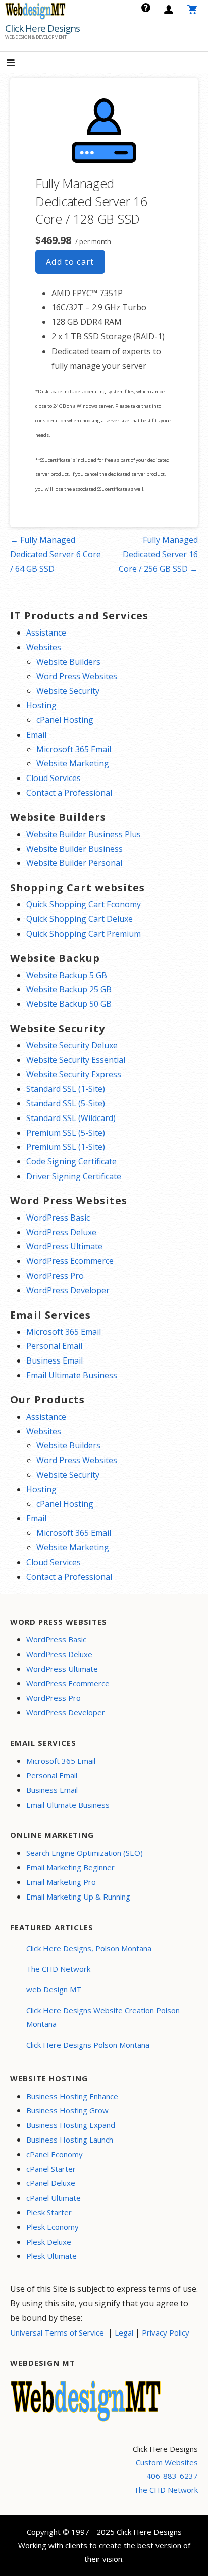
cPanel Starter (51, 2169)
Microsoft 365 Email (74, 749)
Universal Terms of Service (57, 2332)
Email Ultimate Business (72, 1375)
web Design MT (54, 1989)
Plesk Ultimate (51, 2256)
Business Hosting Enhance (72, 2096)
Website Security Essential (76, 1060)
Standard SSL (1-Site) (66, 1089)
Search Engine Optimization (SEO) (85, 1853)
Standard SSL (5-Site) (66, 1103)
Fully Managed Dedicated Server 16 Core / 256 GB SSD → (158, 554)
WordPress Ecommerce (70, 1261)
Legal (124, 2332)
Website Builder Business (74, 849)
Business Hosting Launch (70, 2140)
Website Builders (68, 662)
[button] (19, 63)
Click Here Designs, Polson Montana (89, 1948)
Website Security (68, 691)
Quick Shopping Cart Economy (84, 904)
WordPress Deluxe (61, 1232)
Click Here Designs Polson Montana (88, 2045)
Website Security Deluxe (72, 1045)
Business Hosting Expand (71, 2125)
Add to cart (70, 262)
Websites (44, 647)
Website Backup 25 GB (69, 989)
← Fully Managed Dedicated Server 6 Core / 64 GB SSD (56, 554)
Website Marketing (73, 763)
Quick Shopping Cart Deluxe (80, 919)
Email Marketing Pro (61, 1882)
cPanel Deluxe (51, 2183)
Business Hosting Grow (67, 2110)
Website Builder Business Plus (84, 834)
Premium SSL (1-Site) (66, 1147)
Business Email (55, 1360)
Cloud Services (54, 778)
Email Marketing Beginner (70, 1867)
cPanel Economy (55, 2154)
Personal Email (54, 1346)
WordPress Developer (68, 1290)
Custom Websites (167, 2462)
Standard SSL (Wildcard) (71, 1118)
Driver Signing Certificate (74, 1176)
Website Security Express (74, 1074)
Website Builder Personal (74, 863)
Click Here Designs (42, 28)
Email (36, 735)
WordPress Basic (58, 1218)
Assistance (46, 633)
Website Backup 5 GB (67, 975)
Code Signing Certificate (71, 1161)
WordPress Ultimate (64, 1246)
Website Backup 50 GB (69, 1004)
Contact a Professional (69, 793)
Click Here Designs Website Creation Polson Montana (103, 2017)
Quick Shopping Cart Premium (84, 934)
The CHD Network (58, 1969)
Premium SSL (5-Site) (66, 1133)
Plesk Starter (49, 2212)
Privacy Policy (166, 2332)
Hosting (41, 705)
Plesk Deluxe (49, 2242)
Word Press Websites (77, 676)
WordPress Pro (55, 1276)
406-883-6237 (172, 2476)
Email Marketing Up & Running (78, 1897)
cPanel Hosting (65, 720)
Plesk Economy (53, 2227)
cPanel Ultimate (54, 2198)
